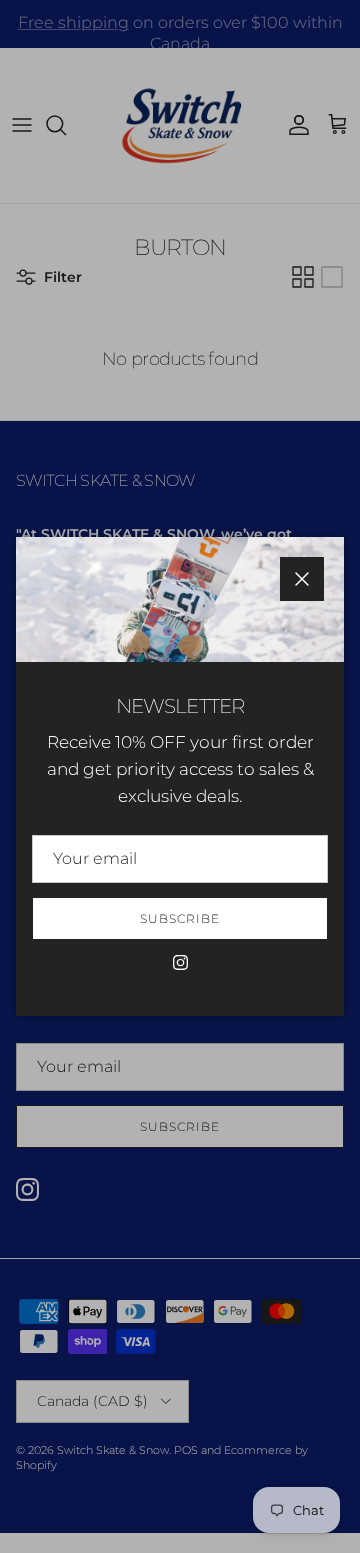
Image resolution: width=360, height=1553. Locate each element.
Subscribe (180, 918)
